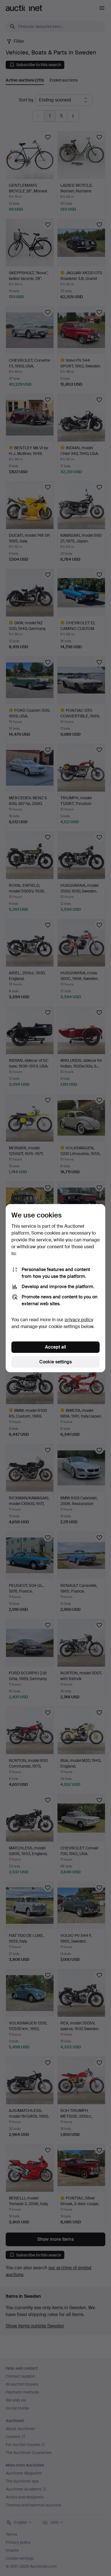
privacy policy (79, 1320)
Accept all (55, 1347)
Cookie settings (55, 1362)
